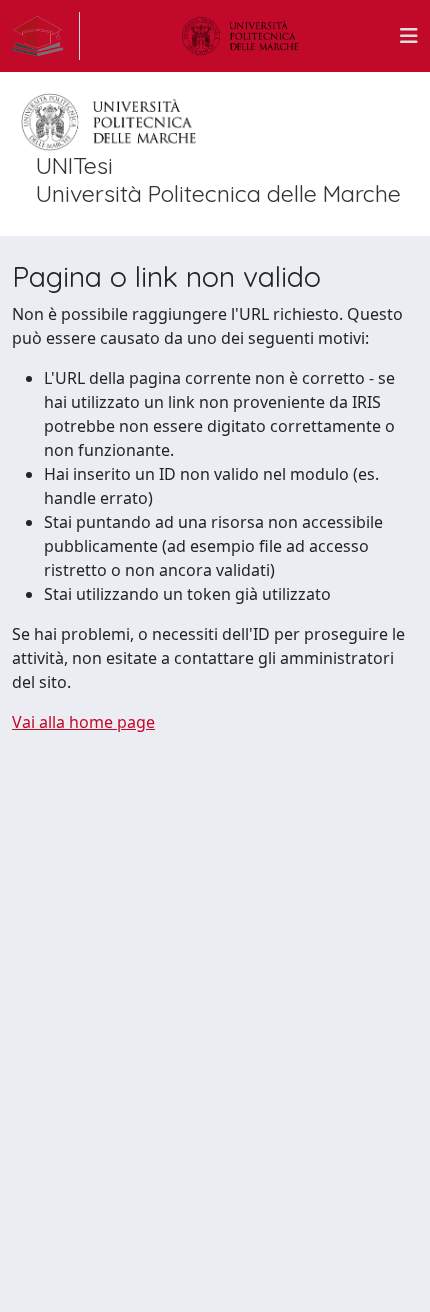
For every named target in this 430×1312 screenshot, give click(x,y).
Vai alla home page (83, 722)
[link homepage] (46, 36)
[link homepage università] (240, 36)
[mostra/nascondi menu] (409, 36)
